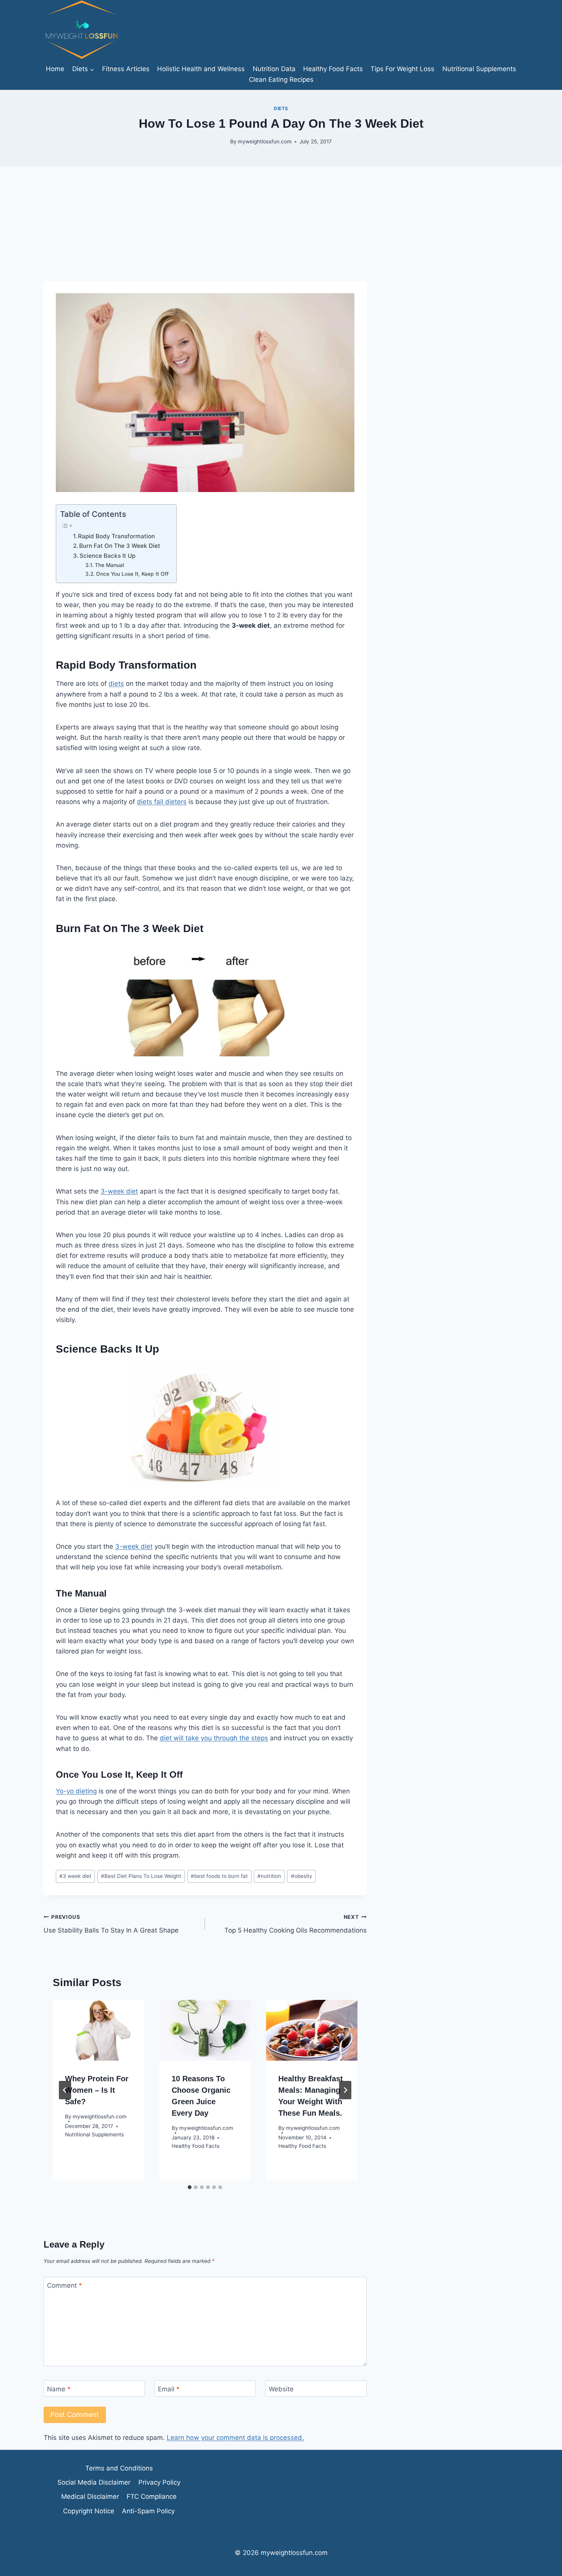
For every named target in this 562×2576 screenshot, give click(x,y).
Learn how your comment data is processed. (235, 2438)
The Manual (109, 565)
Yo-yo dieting (76, 1791)
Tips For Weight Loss (402, 69)
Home (55, 69)
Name (59, 2389)
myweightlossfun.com (265, 141)
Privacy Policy (159, 2482)
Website (281, 2389)
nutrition (269, 1876)
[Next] (345, 2090)
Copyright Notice (89, 2511)
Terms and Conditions (119, 2468)
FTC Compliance (152, 2496)
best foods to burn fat (219, 1876)
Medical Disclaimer (90, 2496)
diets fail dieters (162, 802)
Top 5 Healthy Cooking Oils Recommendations (295, 1924)
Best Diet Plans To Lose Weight (141, 1876)
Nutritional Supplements (479, 69)
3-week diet (119, 1191)
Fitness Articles (126, 69)
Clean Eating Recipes (281, 80)
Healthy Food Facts (333, 69)
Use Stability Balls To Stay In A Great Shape (111, 1924)
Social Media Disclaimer (94, 2482)
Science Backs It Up (107, 556)
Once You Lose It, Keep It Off (132, 574)
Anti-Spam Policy (148, 2511)
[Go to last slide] (65, 2090)
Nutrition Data (274, 69)
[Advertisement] (281, 224)
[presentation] (98, 2030)
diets (116, 684)
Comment (65, 2285)
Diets (281, 108)
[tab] (190, 2187)
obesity (302, 1876)
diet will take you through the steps (214, 1738)
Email (169, 2389)
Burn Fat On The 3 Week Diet (120, 546)
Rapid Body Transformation (116, 536)
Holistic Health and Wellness (201, 69)
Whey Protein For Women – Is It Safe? (97, 2090)
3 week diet (75, 1876)
